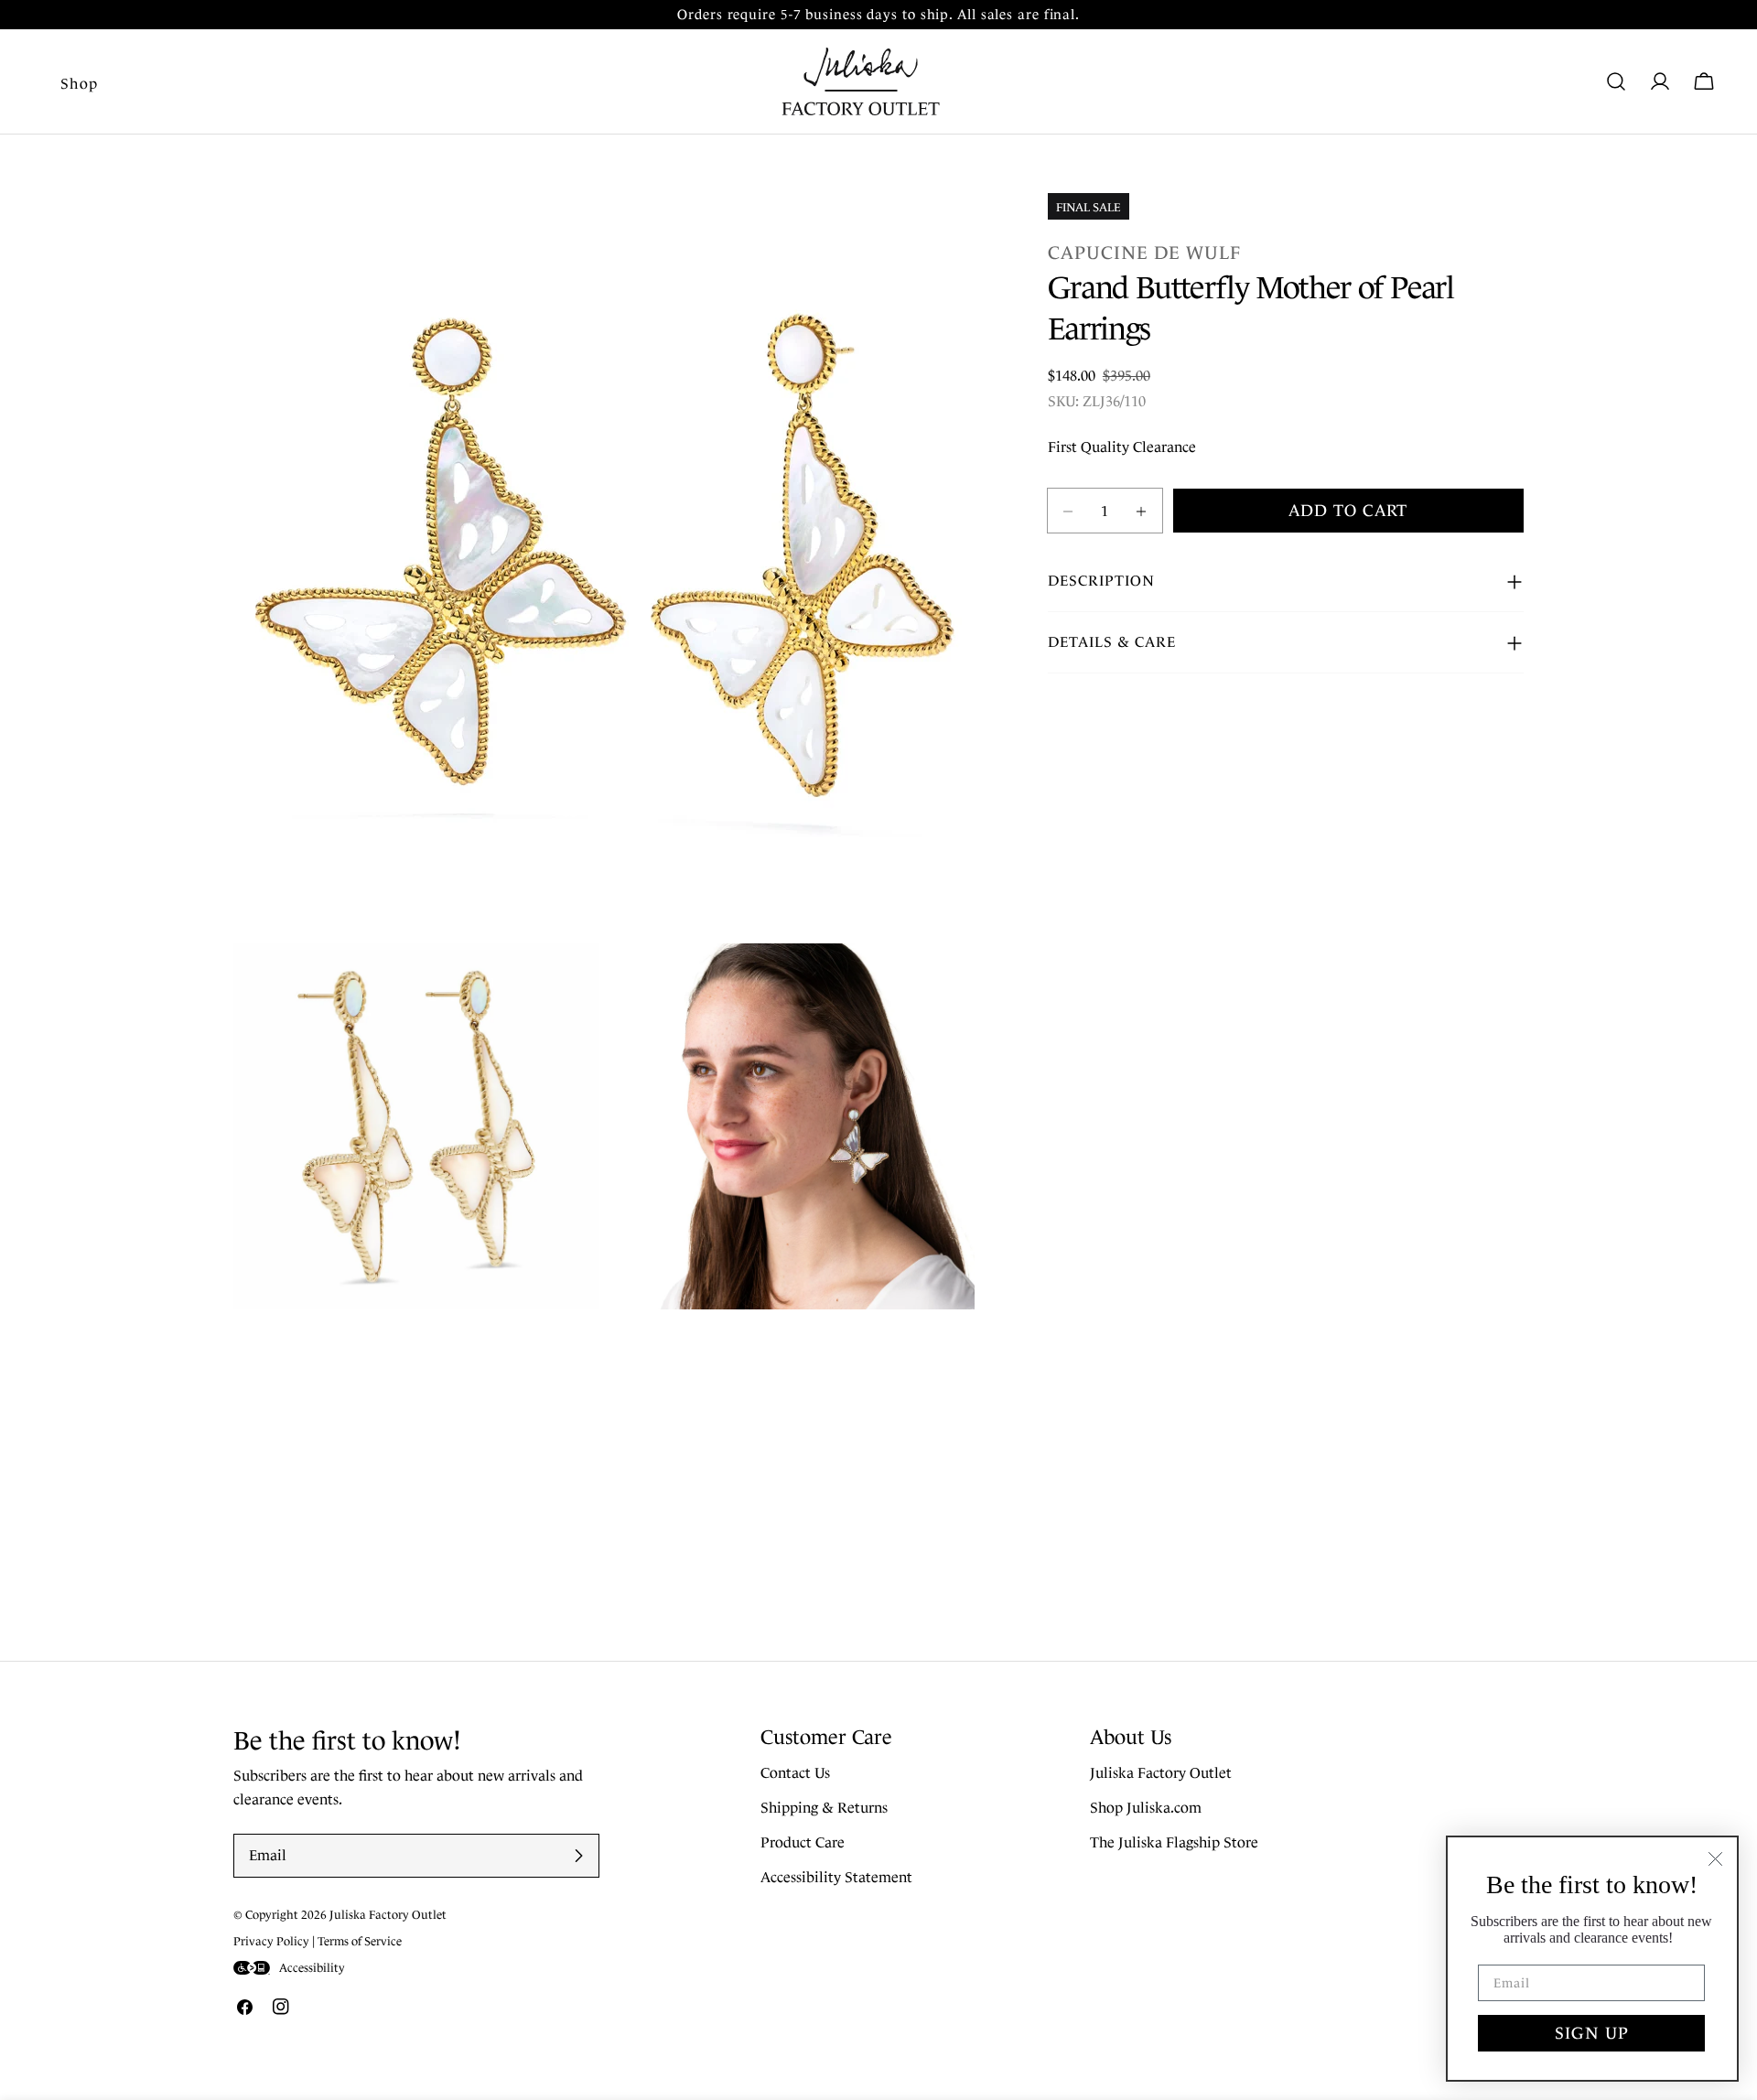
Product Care (803, 1842)
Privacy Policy (271, 1941)
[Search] (1616, 81)
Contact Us (795, 1773)
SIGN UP (1592, 2033)
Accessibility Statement (836, 1877)
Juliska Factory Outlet (1161, 1773)
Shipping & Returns (824, 1808)
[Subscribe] (578, 1856)
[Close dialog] (1715, 1859)
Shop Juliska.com (1146, 1808)
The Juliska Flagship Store (1174, 1842)
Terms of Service (360, 1941)
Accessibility (312, 1968)
